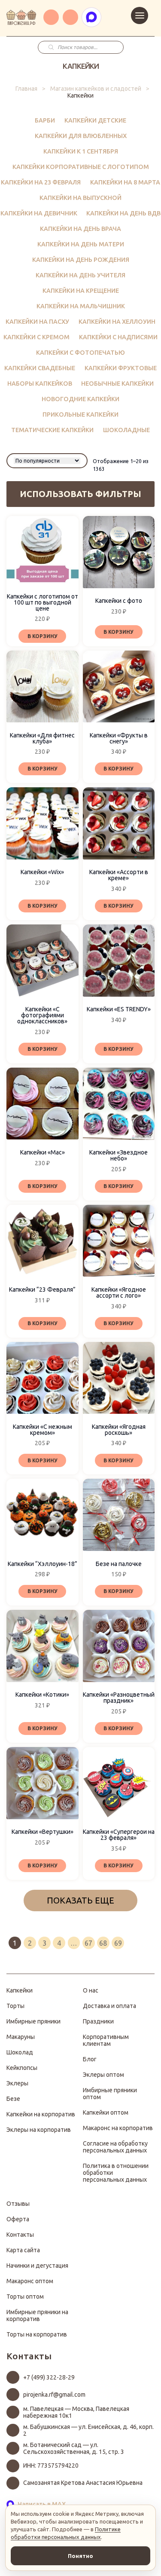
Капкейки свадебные (40, 368)
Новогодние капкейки (80, 399)
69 (118, 1943)
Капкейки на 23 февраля (41, 182)
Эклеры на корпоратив (39, 2130)
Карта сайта (23, 2250)
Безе (13, 2099)
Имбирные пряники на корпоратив (37, 2315)
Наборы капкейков (40, 384)
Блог (90, 2059)
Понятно (80, 2556)
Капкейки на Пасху (37, 322)
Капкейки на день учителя (80, 275)
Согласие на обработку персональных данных (115, 2147)
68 (103, 1943)
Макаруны (21, 2037)
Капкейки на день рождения (81, 260)
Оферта (18, 2219)
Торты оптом (25, 2297)
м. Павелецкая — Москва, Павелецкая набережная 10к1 (76, 2412)
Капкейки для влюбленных (81, 136)
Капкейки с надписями (118, 337)
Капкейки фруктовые (121, 368)
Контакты (20, 2235)
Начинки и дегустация (37, 2266)
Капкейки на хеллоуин (117, 322)
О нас (91, 1990)
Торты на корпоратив (37, 2334)
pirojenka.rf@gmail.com (54, 2395)
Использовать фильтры (80, 494)
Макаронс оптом (30, 2281)
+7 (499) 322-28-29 (49, 2377)
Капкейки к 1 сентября (81, 151)
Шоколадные (126, 430)
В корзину (43, 636)
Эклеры (17, 2083)
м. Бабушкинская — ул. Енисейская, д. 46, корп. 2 (88, 2430)
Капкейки (20, 1990)
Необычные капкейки (117, 384)
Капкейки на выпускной (80, 198)
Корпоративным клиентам (106, 2040)
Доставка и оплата (109, 2006)
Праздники (98, 2021)
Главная (26, 89)
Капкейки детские (95, 120)
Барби (45, 120)
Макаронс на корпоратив (118, 2128)
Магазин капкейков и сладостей (96, 89)
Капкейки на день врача (80, 229)
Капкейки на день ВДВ (123, 213)
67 (88, 1943)
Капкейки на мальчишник (81, 306)
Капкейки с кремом (36, 337)
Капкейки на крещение (81, 291)
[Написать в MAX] (91, 17)
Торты (15, 2006)
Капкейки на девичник (39, 213)
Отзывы (18, 2204)
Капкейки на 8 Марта (125, 182)
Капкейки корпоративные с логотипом (81, 167)
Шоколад (20, 2052)
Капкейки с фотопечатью (80, 353)
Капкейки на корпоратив (41, 2114)
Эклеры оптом (103, 2075)
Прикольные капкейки (80, 414)
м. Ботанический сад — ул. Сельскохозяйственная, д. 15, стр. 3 (74, 2448)
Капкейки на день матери (81, 244)
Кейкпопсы (22, 2068)
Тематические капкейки (52, 430)
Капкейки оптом (106, 2112)
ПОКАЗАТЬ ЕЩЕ (80, 1900)
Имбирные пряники (33, 2021)
